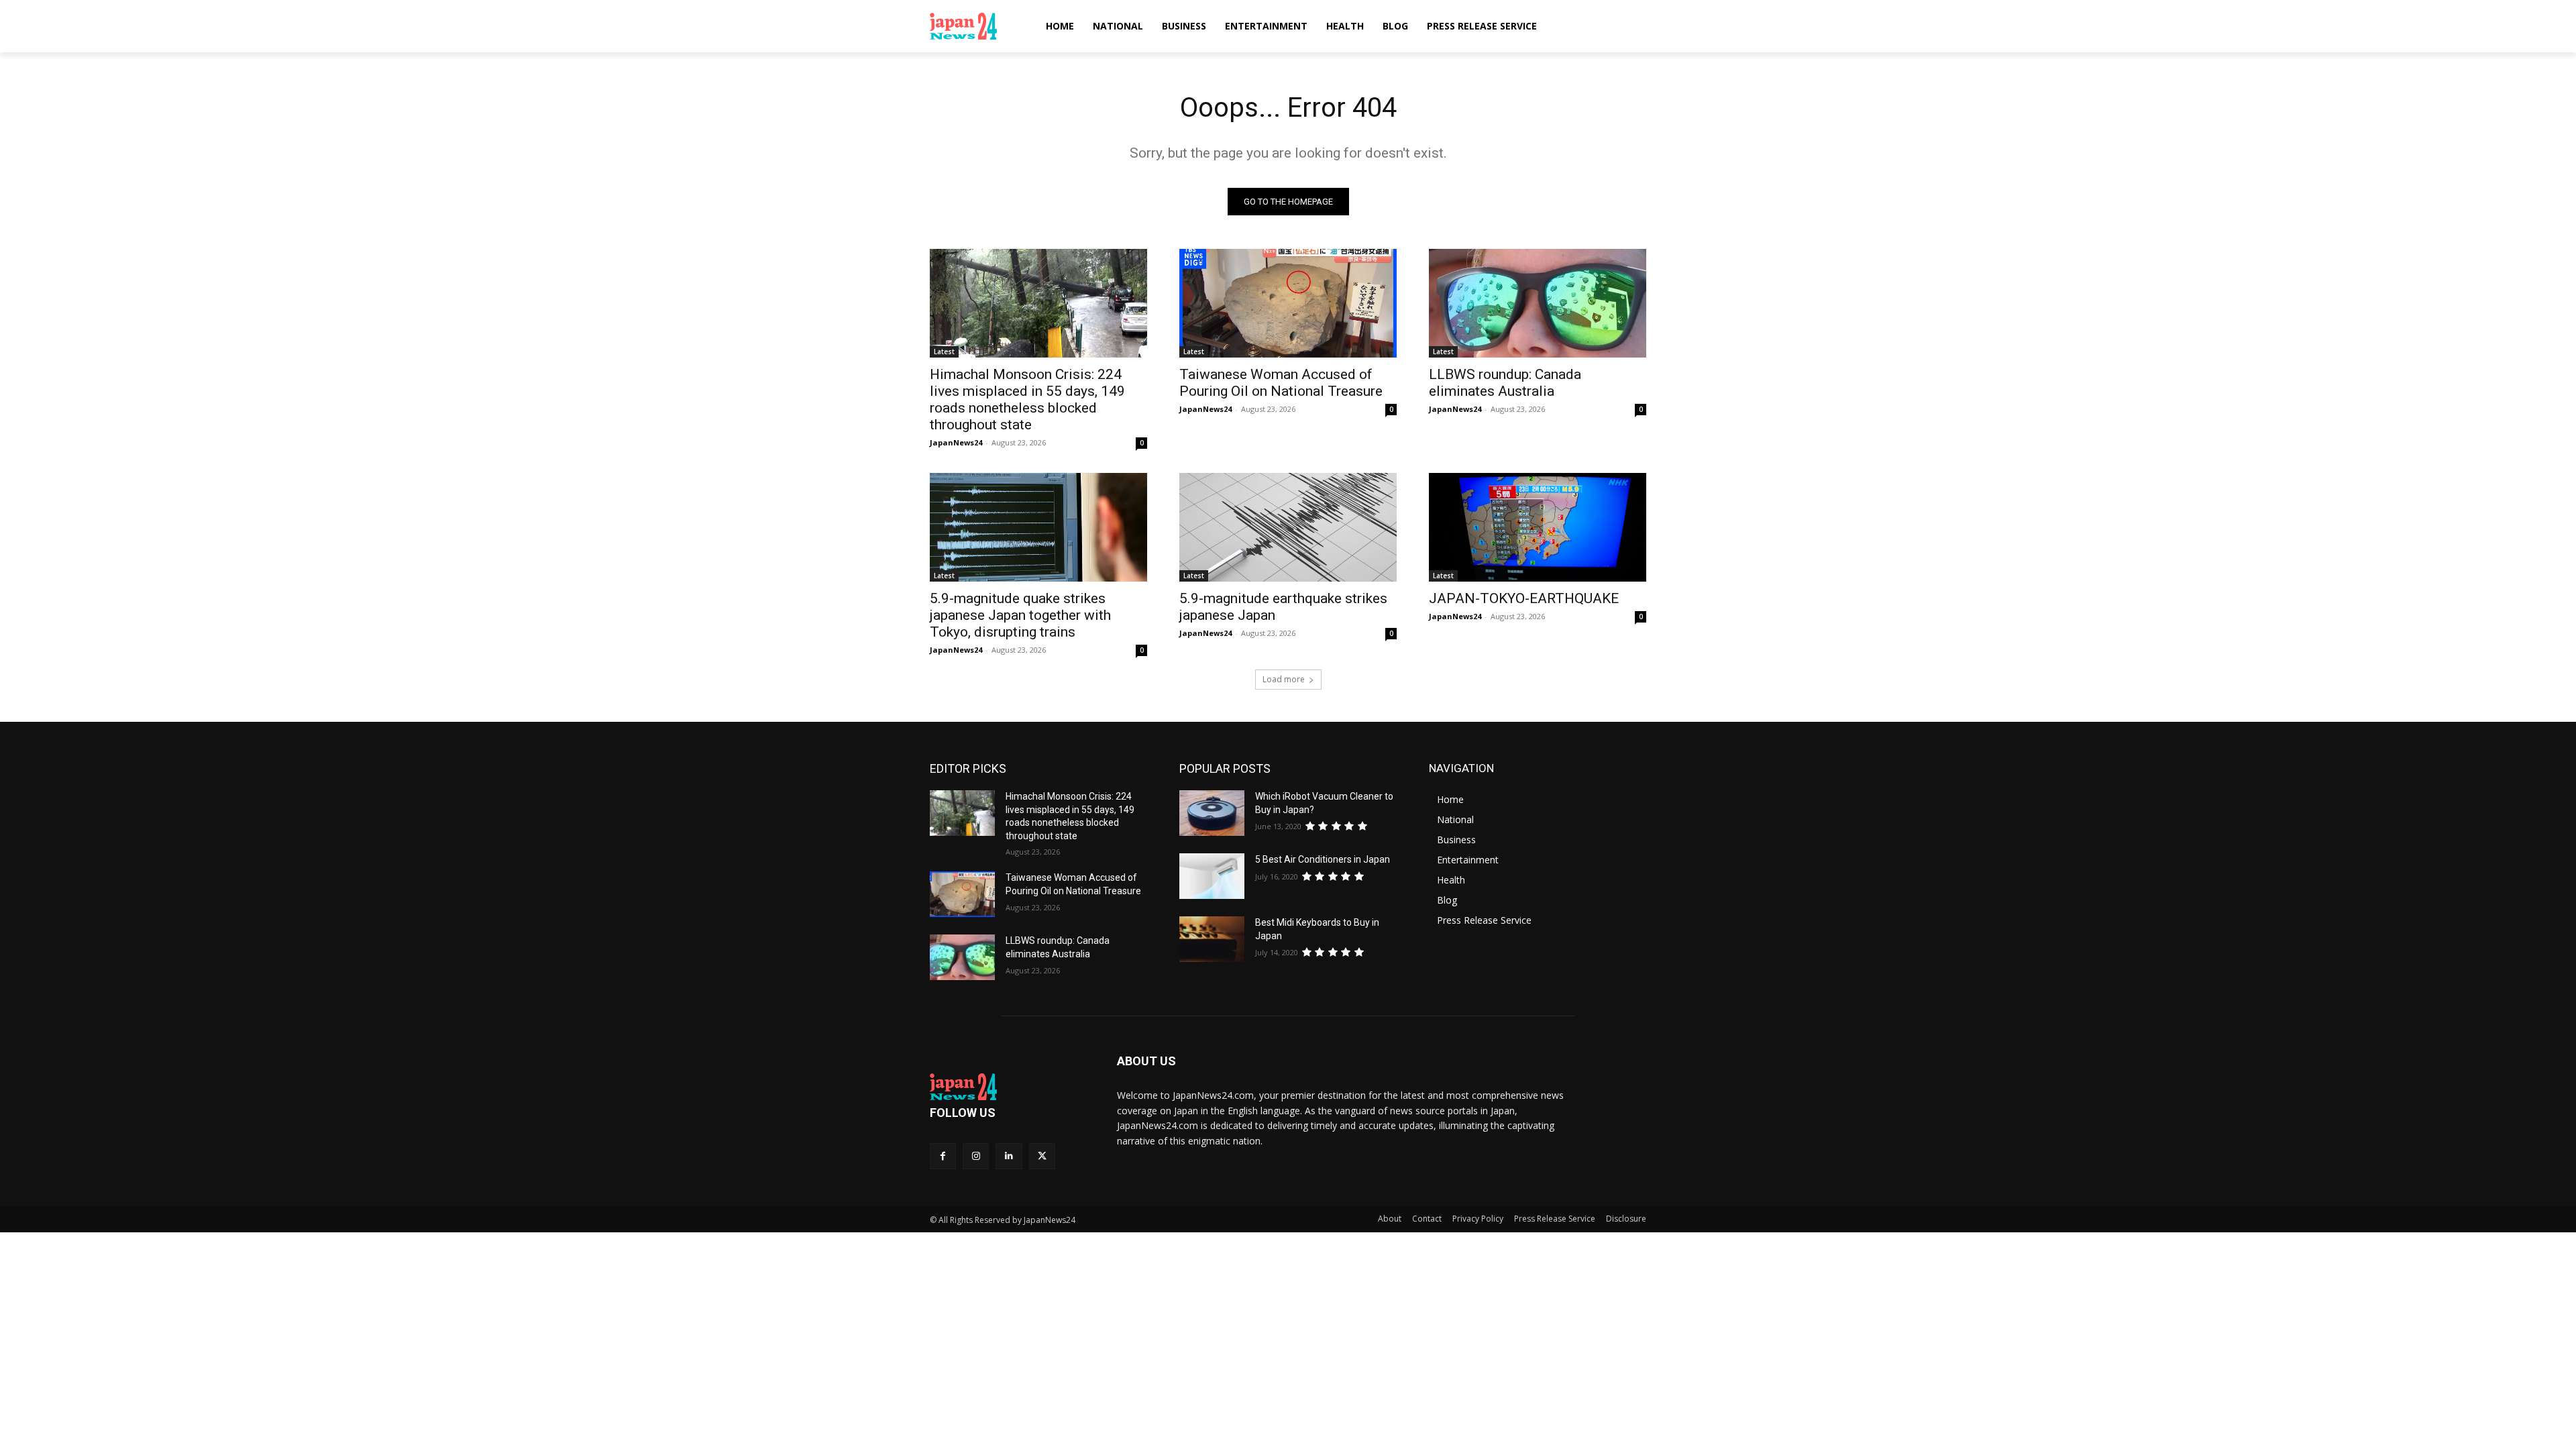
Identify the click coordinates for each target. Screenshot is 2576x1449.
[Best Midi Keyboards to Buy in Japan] (1212, 939)
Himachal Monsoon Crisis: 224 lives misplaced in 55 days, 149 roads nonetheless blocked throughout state (1027, 399)
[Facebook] (943, 1156)
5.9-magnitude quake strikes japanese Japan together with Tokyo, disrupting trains (1020, 615)
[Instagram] (976, 1156)
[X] (1042, 1156)
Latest (944, 352)
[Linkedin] (1009, 1156)
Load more (1284, 679)
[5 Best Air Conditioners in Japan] (1212, 876)
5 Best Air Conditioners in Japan (1323, 859)
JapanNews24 (956, 442)
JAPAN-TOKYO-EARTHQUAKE (1524, 598)
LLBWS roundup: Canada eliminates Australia (1505, 383)
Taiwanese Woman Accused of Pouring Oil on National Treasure (1281, 383)
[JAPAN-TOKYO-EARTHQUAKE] (1538, 527)
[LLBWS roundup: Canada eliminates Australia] (1538, 303)
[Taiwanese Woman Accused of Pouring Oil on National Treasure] (1288, 303)
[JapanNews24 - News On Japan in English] (976, 26)
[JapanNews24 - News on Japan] (1007, 1087)
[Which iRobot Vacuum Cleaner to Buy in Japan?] (1212, 813)
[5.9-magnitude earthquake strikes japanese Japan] (1288, 527)
